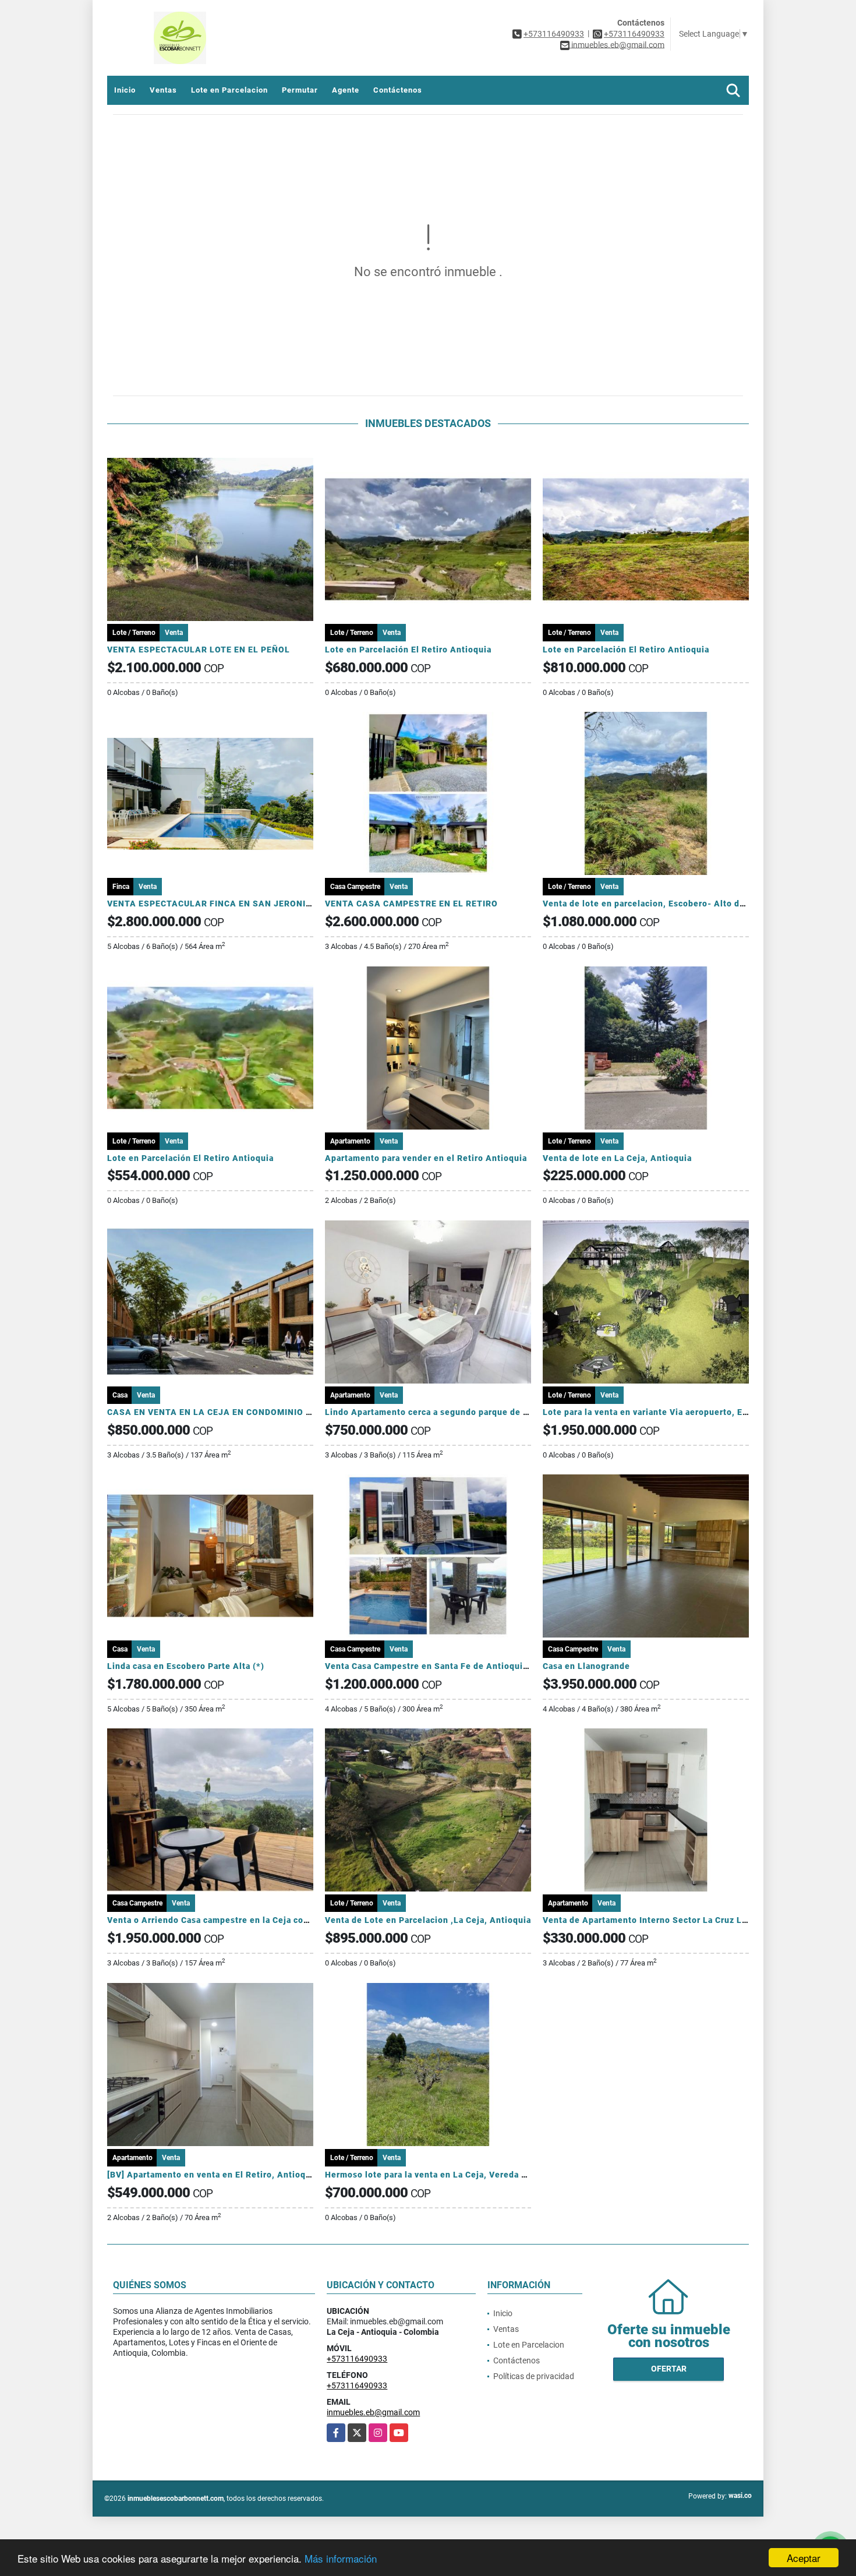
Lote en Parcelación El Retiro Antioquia (408, 650)
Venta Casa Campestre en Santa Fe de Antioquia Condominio (453, 1666)
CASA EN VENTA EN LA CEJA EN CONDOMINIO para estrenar (234, 1412)
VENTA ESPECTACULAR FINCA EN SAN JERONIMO (213, 904)
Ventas (163, 90)
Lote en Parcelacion (229, 90)
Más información (341, 2558)
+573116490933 (554, 34)
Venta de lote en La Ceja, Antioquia (617, 1158)
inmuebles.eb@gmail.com (373, 2412)
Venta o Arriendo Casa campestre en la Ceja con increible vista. (241, 1920)
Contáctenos (398, 90)
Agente (346, 90)
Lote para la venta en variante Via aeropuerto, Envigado (659, 1412)
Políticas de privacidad (534, 2376)
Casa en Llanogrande (586, 1666)
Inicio (125, 90)
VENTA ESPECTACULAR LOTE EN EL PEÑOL (199, 650)
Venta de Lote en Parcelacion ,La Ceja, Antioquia (428, 1920)
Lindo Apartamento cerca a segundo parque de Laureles (442, 1412)
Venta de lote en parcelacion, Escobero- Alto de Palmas (660, 904)
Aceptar (804, 2558)
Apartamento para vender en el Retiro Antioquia (426, 1158)
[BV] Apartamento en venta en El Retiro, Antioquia (213, 2175)
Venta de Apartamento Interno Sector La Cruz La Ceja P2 (662, 1920)
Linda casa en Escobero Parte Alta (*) (186, 1666)
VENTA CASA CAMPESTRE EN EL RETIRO (411, 904)
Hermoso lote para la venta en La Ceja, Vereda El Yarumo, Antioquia (468, 2175)
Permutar (300, 90)
